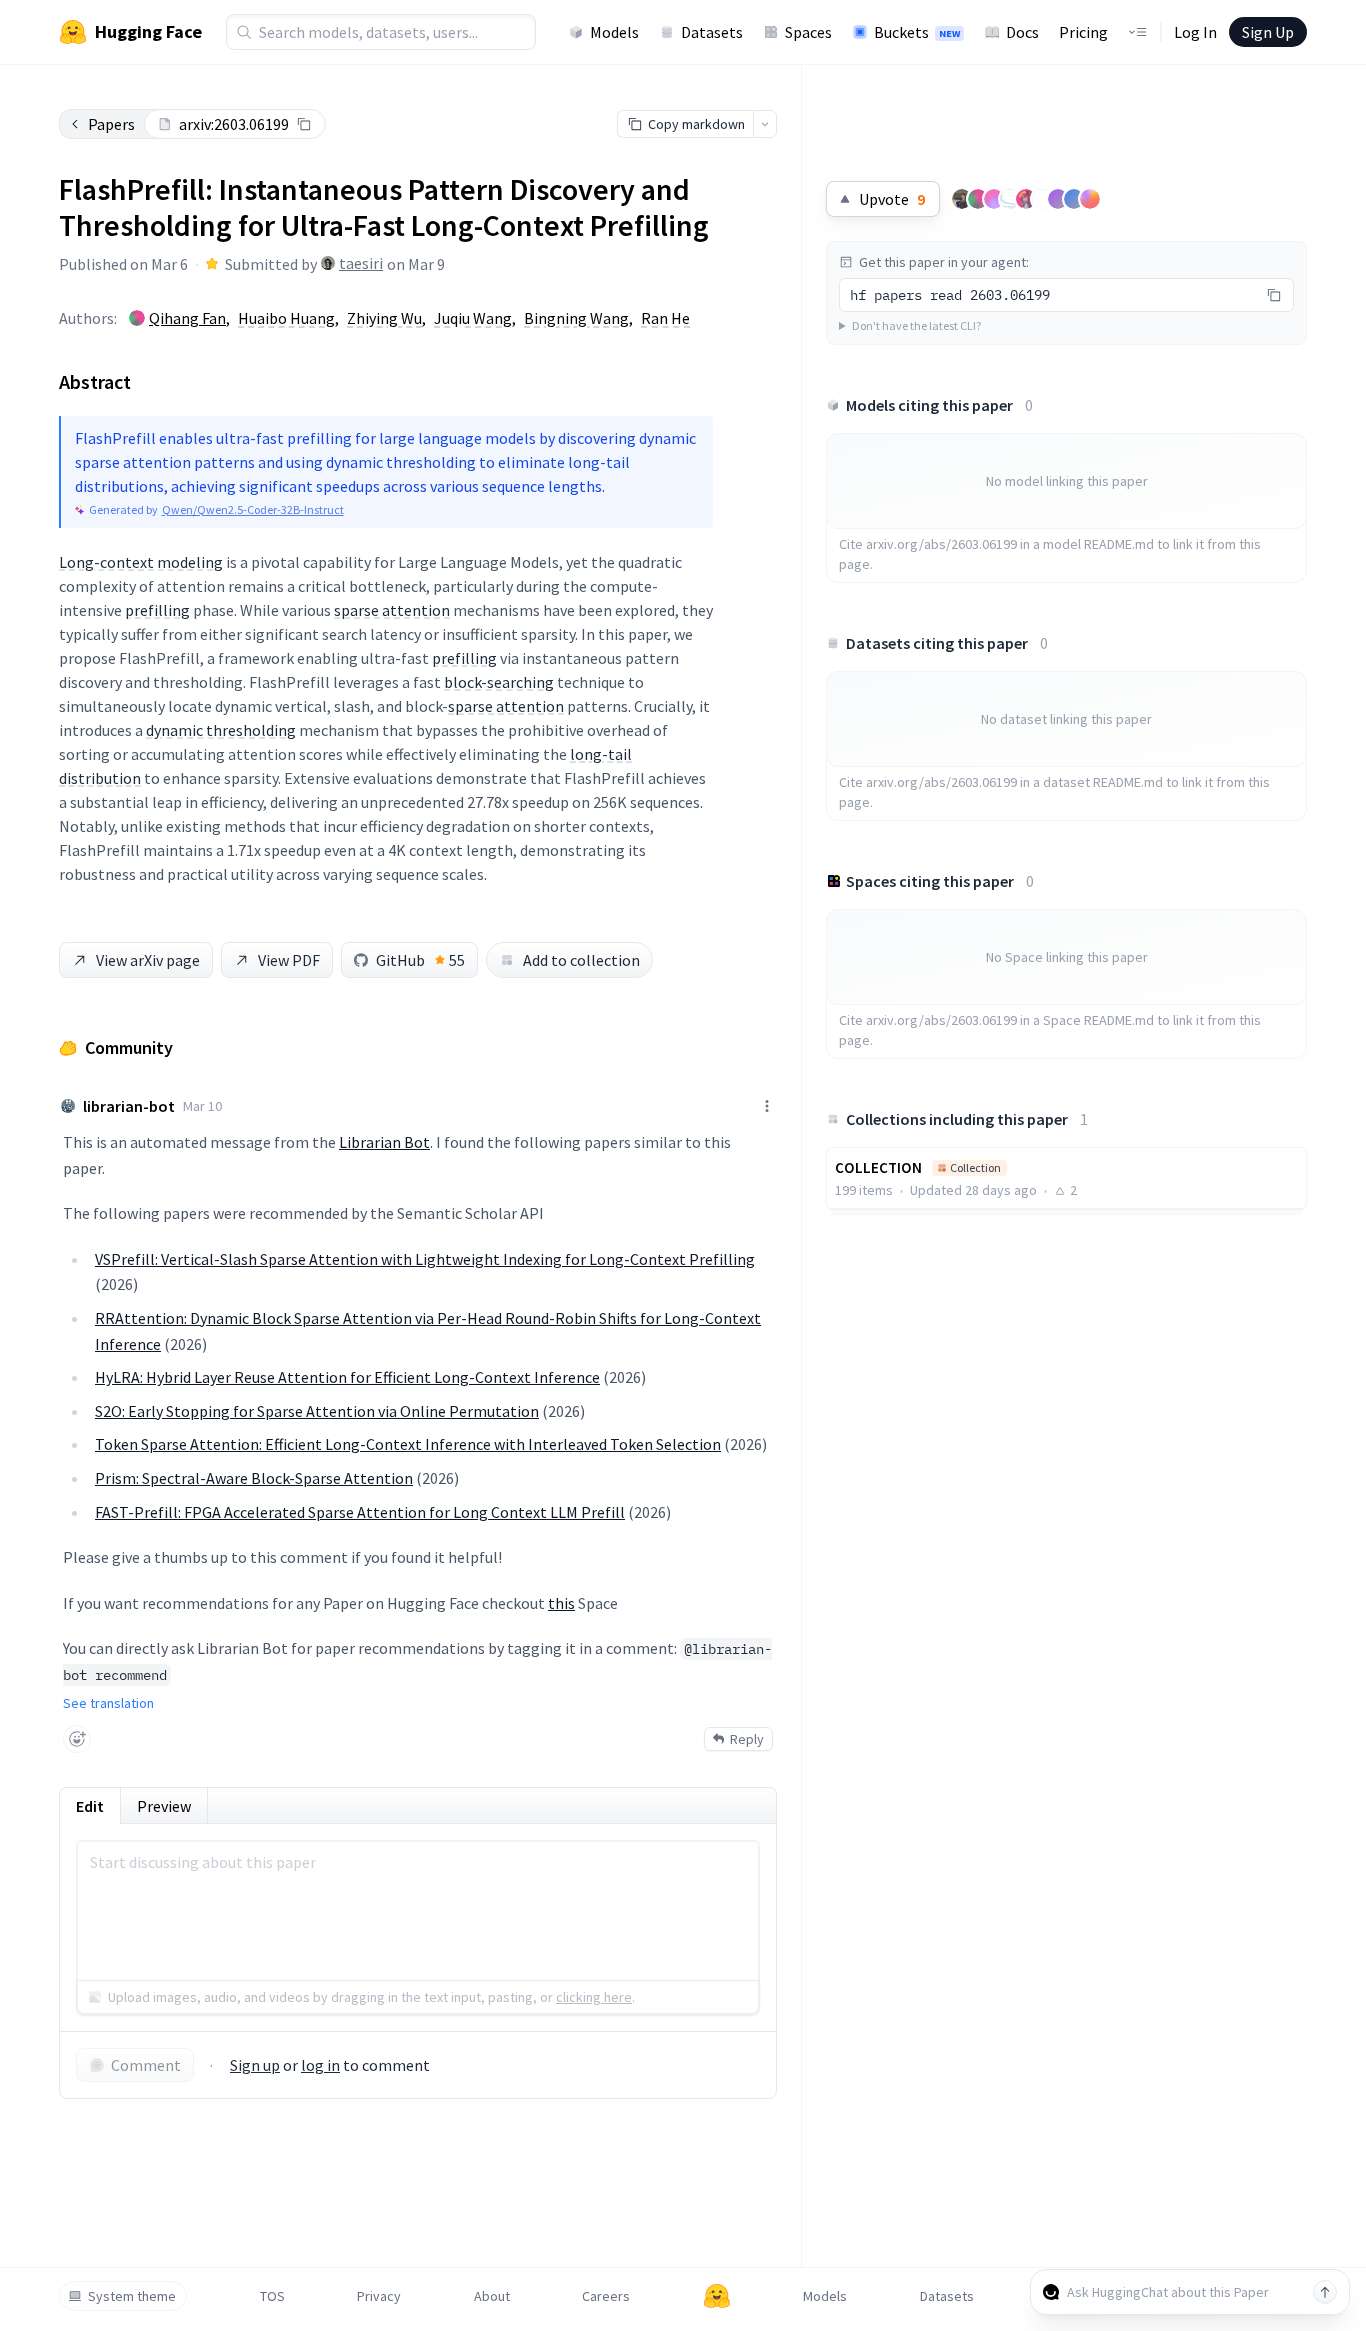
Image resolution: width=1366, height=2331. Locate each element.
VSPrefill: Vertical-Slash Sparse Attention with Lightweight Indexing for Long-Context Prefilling (425, 1259)
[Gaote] (1074, 199)
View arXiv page (148, 960)
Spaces (808, 32)
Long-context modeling (141, 562)
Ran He (665, 318)
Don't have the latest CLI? (916, 325)
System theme (132, 2296)
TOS (272, 2296)
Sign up (255, 2065)
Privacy (379, 2296)
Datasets (712, 32)
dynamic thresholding (221, 730)
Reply (747, 1739)
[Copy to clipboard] (304, 124)
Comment (146, 2065)
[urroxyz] (1042, 199)
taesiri (361, 263)
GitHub (420, 960)
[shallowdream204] (1026, 199)
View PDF (289, 960)
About (492, 2296)
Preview (164, 1806)
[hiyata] (1058, 199)
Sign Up (1268, 32)
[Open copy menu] (765, 124)
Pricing (1083, 32)
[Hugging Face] (717, 2296)
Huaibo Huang (286, 318)
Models (614, 32)
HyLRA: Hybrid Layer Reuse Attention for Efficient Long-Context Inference (347, 1377)
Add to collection (581, 960)
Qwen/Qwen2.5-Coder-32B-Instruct (253, 509)
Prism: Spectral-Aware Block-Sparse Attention (254, 1478)
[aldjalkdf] (978, 199)
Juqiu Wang (473, 318)
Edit (90, 1806)
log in (320, 2065)
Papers (111, 124)
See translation (108, 1703)
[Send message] (1325, 2292)
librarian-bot (129, 1106)
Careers (606, 2296)
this (561, 1603)
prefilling (157, 610)
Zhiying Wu (384, 318)
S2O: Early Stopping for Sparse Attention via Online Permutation (317, 1411)
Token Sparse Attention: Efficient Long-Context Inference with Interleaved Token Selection (408, 1444)
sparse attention (392, 610)
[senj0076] (994, 199)
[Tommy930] (962, 199)
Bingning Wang (576, 318)
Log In (1195, 32)
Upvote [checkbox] (892, 199)
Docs (1022, 32)
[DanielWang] (1010, 199)
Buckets (917, 32)
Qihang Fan (187, 318)
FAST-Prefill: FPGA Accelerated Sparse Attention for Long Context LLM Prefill (360, 1512)
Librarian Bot (384, 1142)
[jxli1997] (1090, 199)
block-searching (499, 682)
